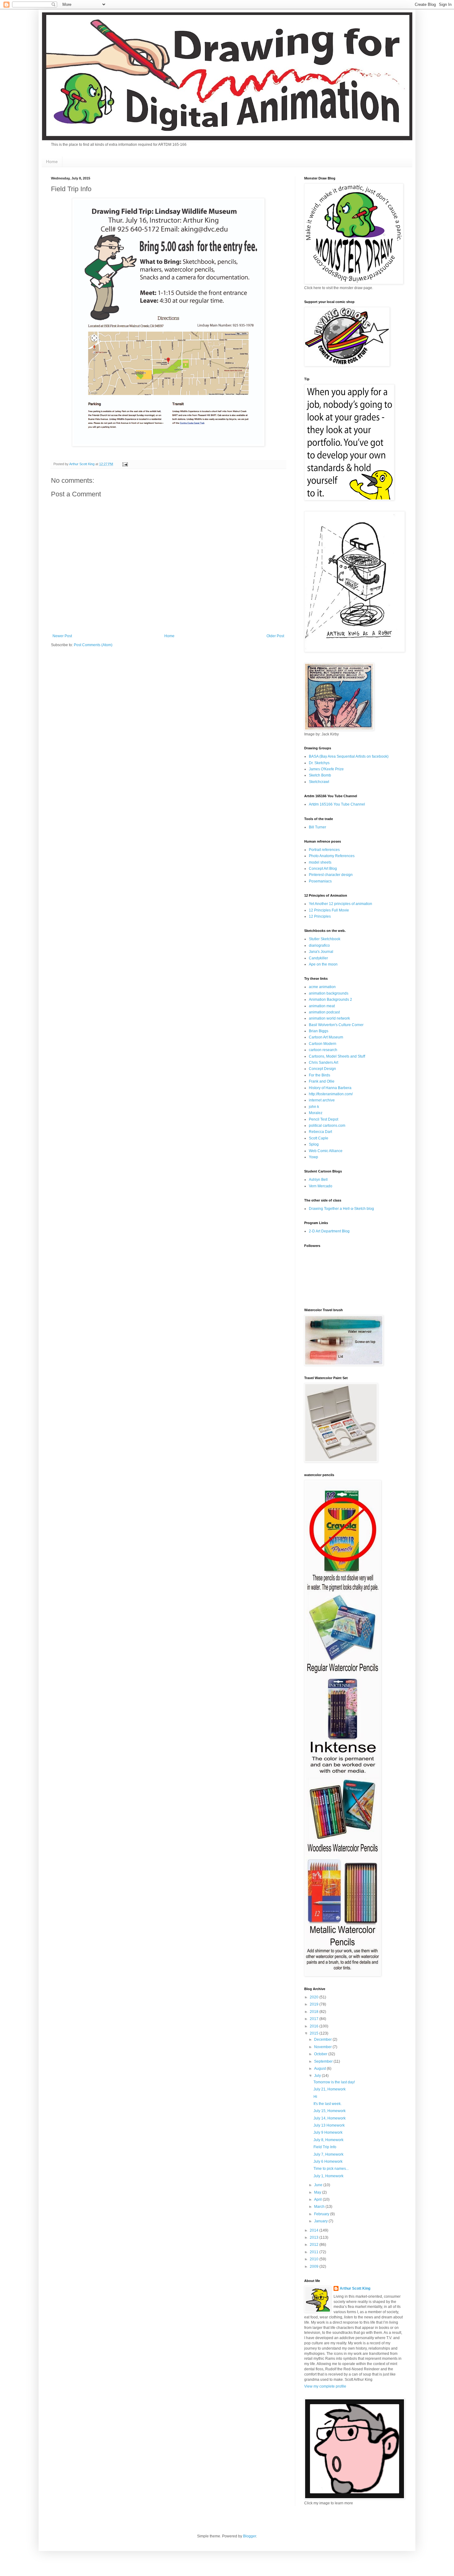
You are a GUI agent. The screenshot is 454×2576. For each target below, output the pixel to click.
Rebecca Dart (320, 1132)
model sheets (320, 862)
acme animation (322, 987)
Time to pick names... (331, 2169)
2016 (315, 2026)
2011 (315, 2252)
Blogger (250, 2536)
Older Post (275, 636)
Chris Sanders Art (324, 1063)
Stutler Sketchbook (325, 939)
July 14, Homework (330, 2118)
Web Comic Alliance (326, 1151)
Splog (314, 1144)
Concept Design (322, 1069)
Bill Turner (317, 827)
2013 (315, 2237)
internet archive (322, 1100)
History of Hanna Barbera (330, 1088)
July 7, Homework (328, 2154)
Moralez (316, 1113)
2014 (315, 2230)
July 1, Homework (328, 2176)
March (320, 2207)
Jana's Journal (321, 952)
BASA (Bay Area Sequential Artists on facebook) (349, 756)
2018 (315, 2012)
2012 (315, 2245)
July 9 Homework (328, 2132)
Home (52, 162)
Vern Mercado (321, 1186)
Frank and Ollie (322, 1081)
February (322, 2214)
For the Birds (319, 1075)
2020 (315, 1997)
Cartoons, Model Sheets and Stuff (337, 1056)
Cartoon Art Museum (326, 1037)
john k (314, 1107)
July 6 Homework (328, 2161)
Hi (315, 2097)
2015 (315, 2033)
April (318, 2199)
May (318, 2192)
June (319, 2185)
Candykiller (318, 958)
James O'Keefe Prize (326, 769)
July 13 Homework (329, 2125)
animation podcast (324, 1012)
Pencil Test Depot (324, 1119)
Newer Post (62, 636)
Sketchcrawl (319, 782)
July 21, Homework (330, 2089)
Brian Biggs (319, 1031)
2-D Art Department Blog (329, 1231)
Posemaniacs (320, 881)
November (323, 2047)
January (321, 2221)
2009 (315, 2267)
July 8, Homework (328, 2140)
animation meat (322, 1006)
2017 (315, 2019)
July (318, 2076)
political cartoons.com (327, 1126)
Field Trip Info (325, 2147)
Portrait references (324, 850)
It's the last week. (328, 2104)
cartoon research (323, 1050)
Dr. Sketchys (319, 763)
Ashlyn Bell (318, 1180)
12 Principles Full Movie (329, 910)
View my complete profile (325, 2386)
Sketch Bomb (320, 775)
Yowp (313, 1157)
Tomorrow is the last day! (334, 2082)
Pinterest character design (331, 875)
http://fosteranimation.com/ (331, 1094)
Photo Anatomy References (332, 856)
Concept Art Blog (323, 869)
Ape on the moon (323, 964)
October (321, 2054)
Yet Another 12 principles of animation (340, 904)
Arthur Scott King (355, 2288)
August (320, 2069)
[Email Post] (125, 464)
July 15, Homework (330, 2111)
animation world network (329, 1018)
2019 (315, 2004)
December (323, 2039)
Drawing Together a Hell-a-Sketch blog (341, 1209)
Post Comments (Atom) (93, 645)
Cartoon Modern (323, 1044)
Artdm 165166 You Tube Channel (337, 804)
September (324, 2061)
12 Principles (320, 916)
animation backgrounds (329, 993)
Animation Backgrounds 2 (330, 1000)
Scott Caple (319, 1138)
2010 (315, 2259)
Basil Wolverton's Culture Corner (336, 1025)
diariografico (319, 945)
